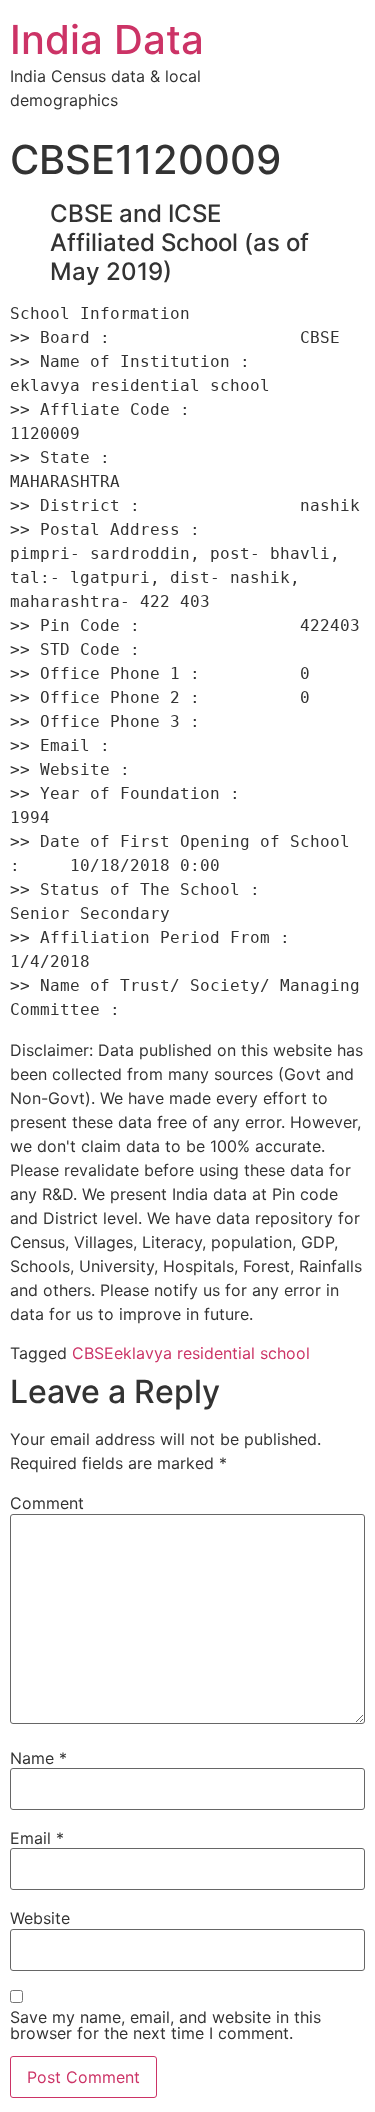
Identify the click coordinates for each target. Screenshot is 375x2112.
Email (37, 1838)
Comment (47, 1503)
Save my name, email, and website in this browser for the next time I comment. (165, 2025)
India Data (107, 39)
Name (38, 1758)
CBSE (93, 1353)
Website (40, 1918)
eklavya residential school (212, 1353)
